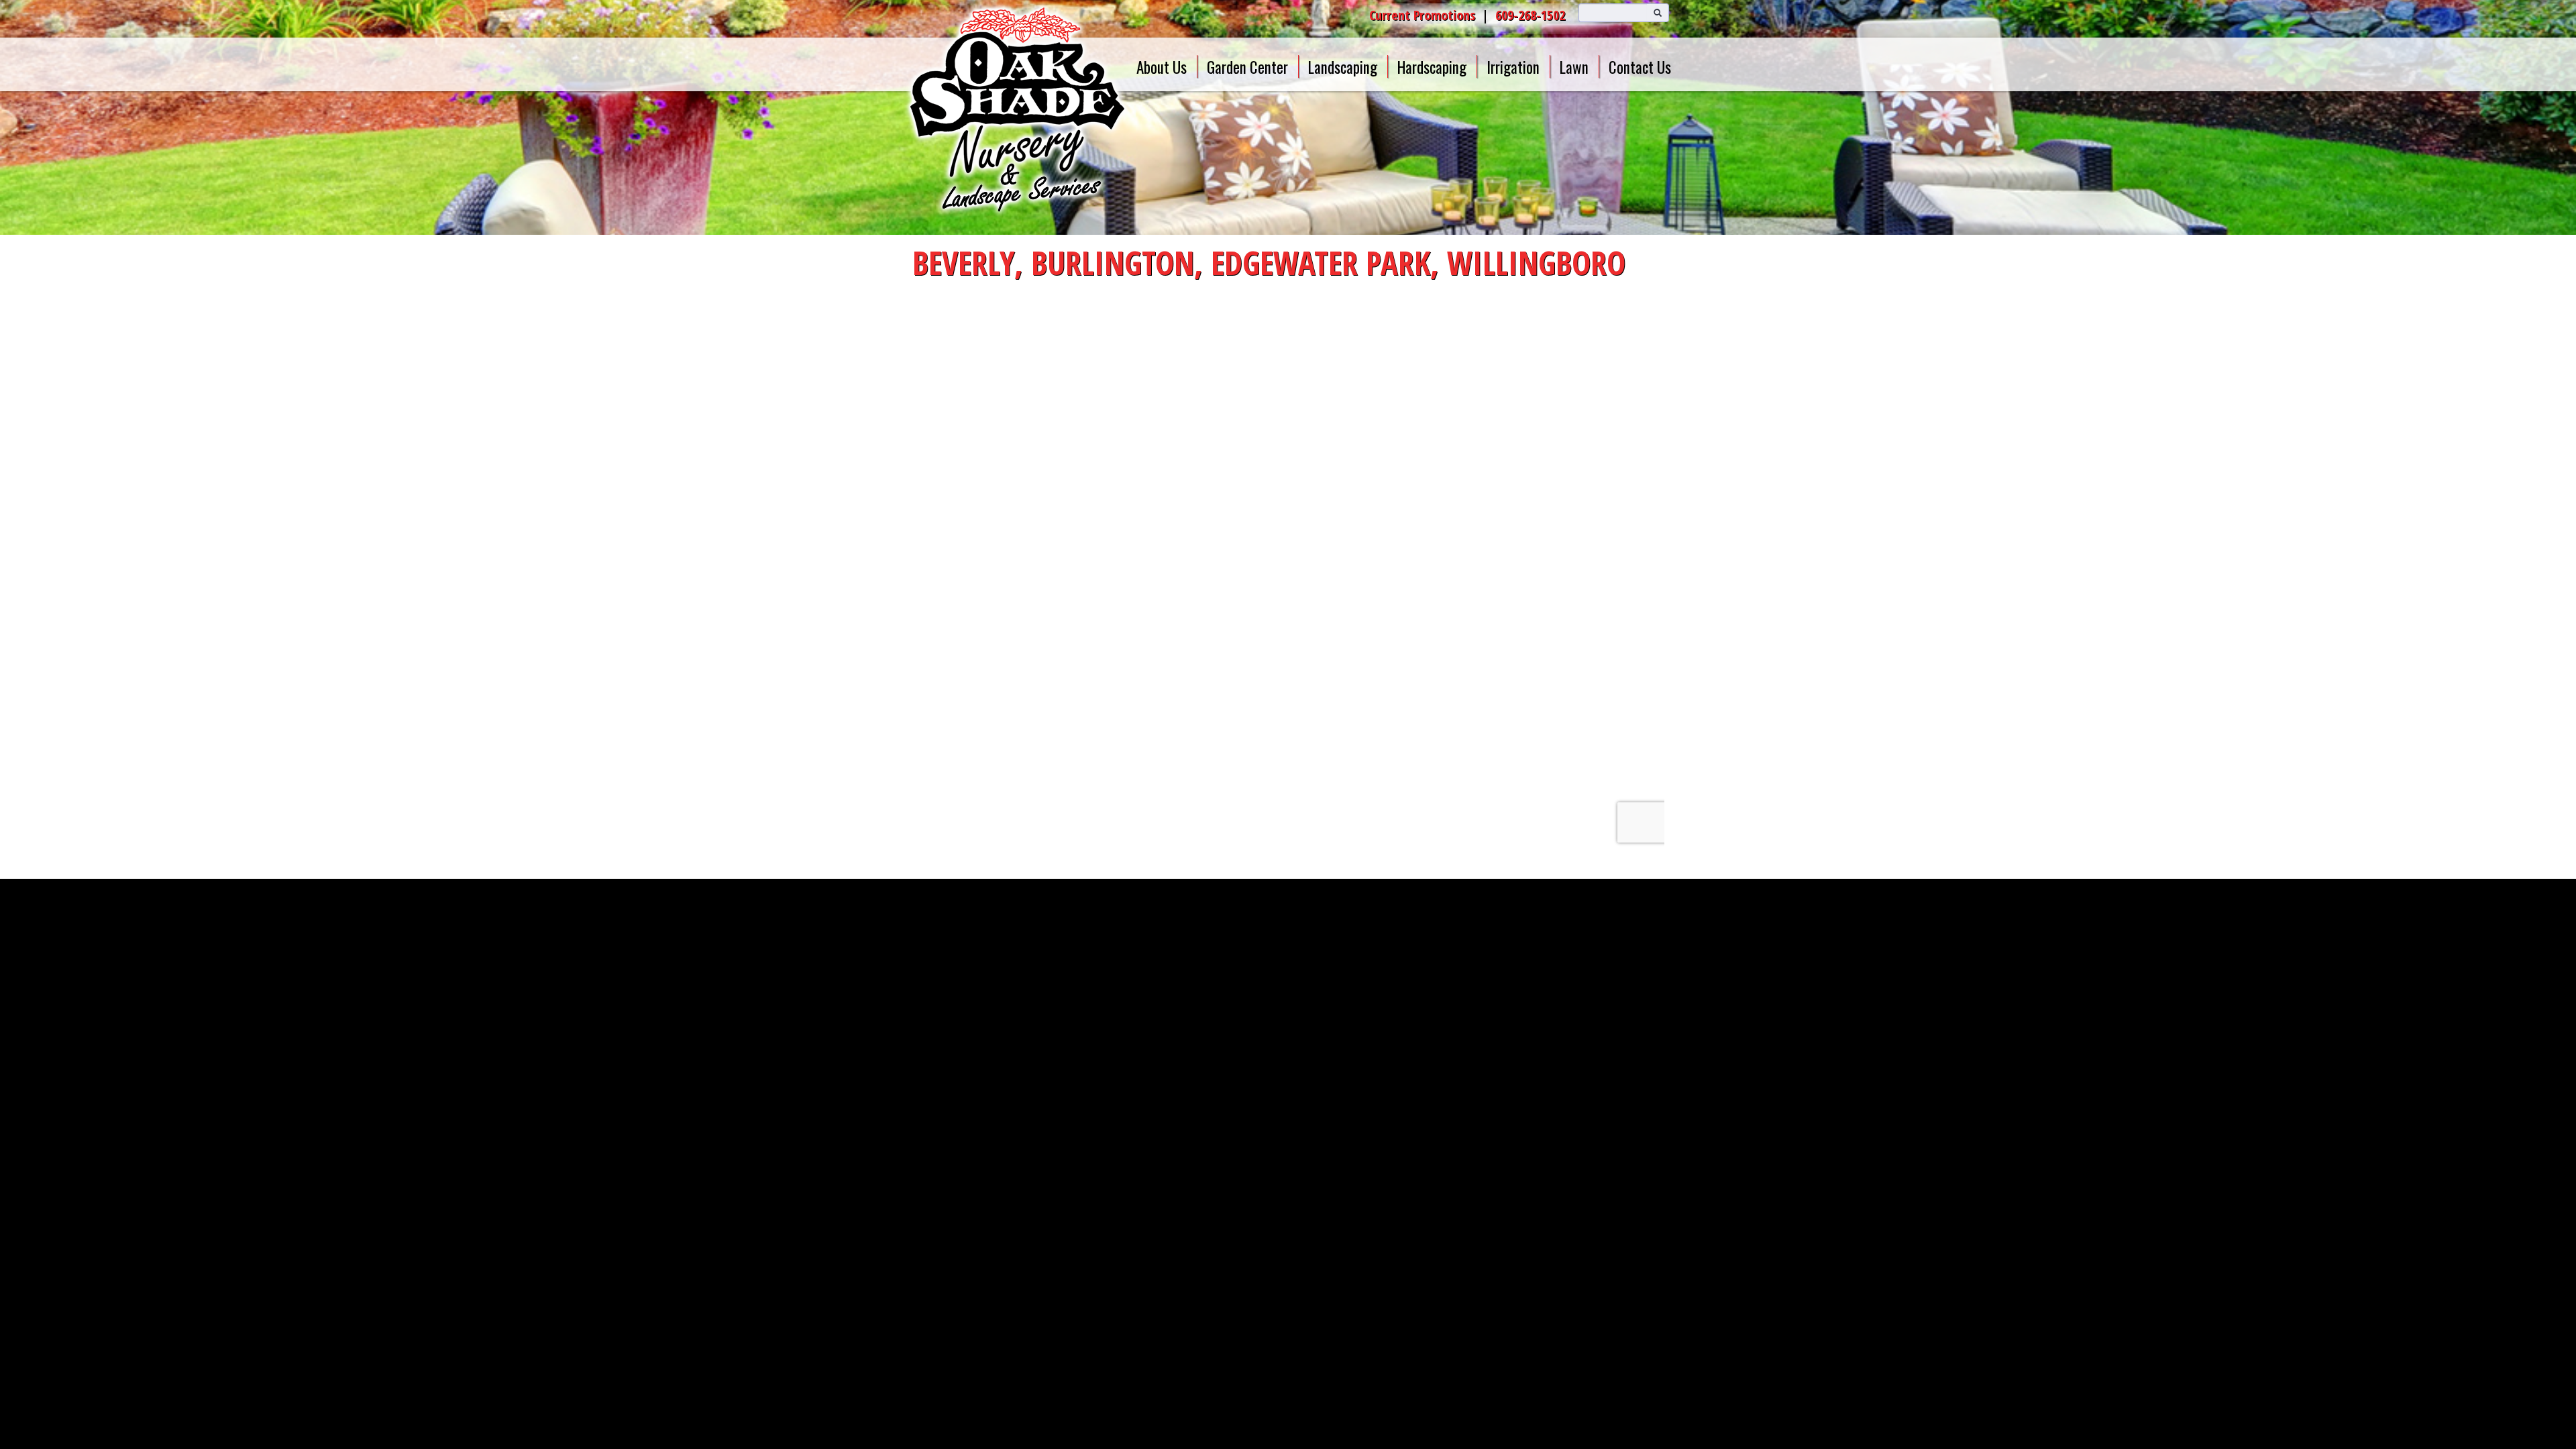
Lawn (1574, 67)
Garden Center (1247, 67)
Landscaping (1343, 67)
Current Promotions (1422, 15)
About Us (1162, 67)
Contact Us (1640, 67)
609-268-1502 (1530, 15)
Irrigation (1513, 67)
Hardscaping (1432, 67)
